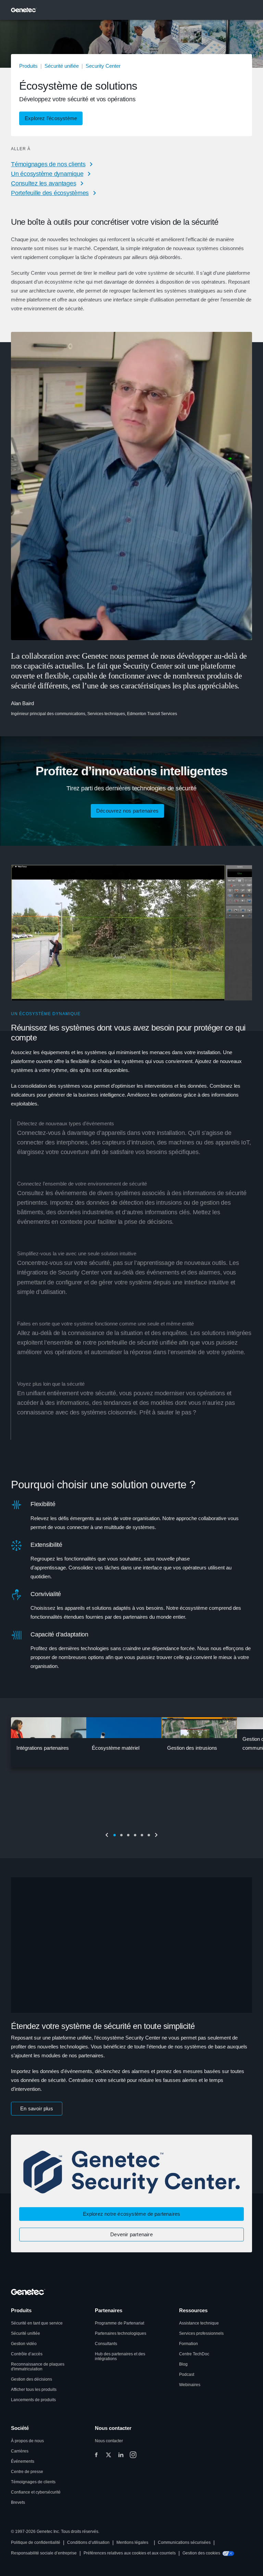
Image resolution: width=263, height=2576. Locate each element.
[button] (51, 118)
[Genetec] (24, 10)
